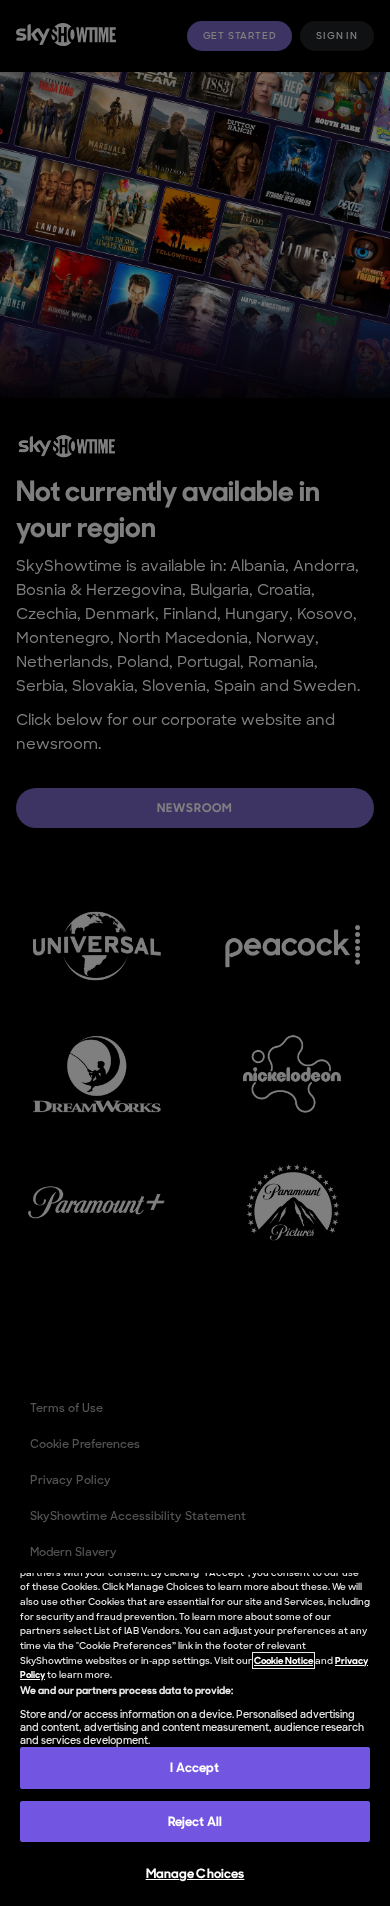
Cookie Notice (283, 1660)
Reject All (195, 1821)
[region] (195, 1739)
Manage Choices (195, 1873)
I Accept (194, 1767)
